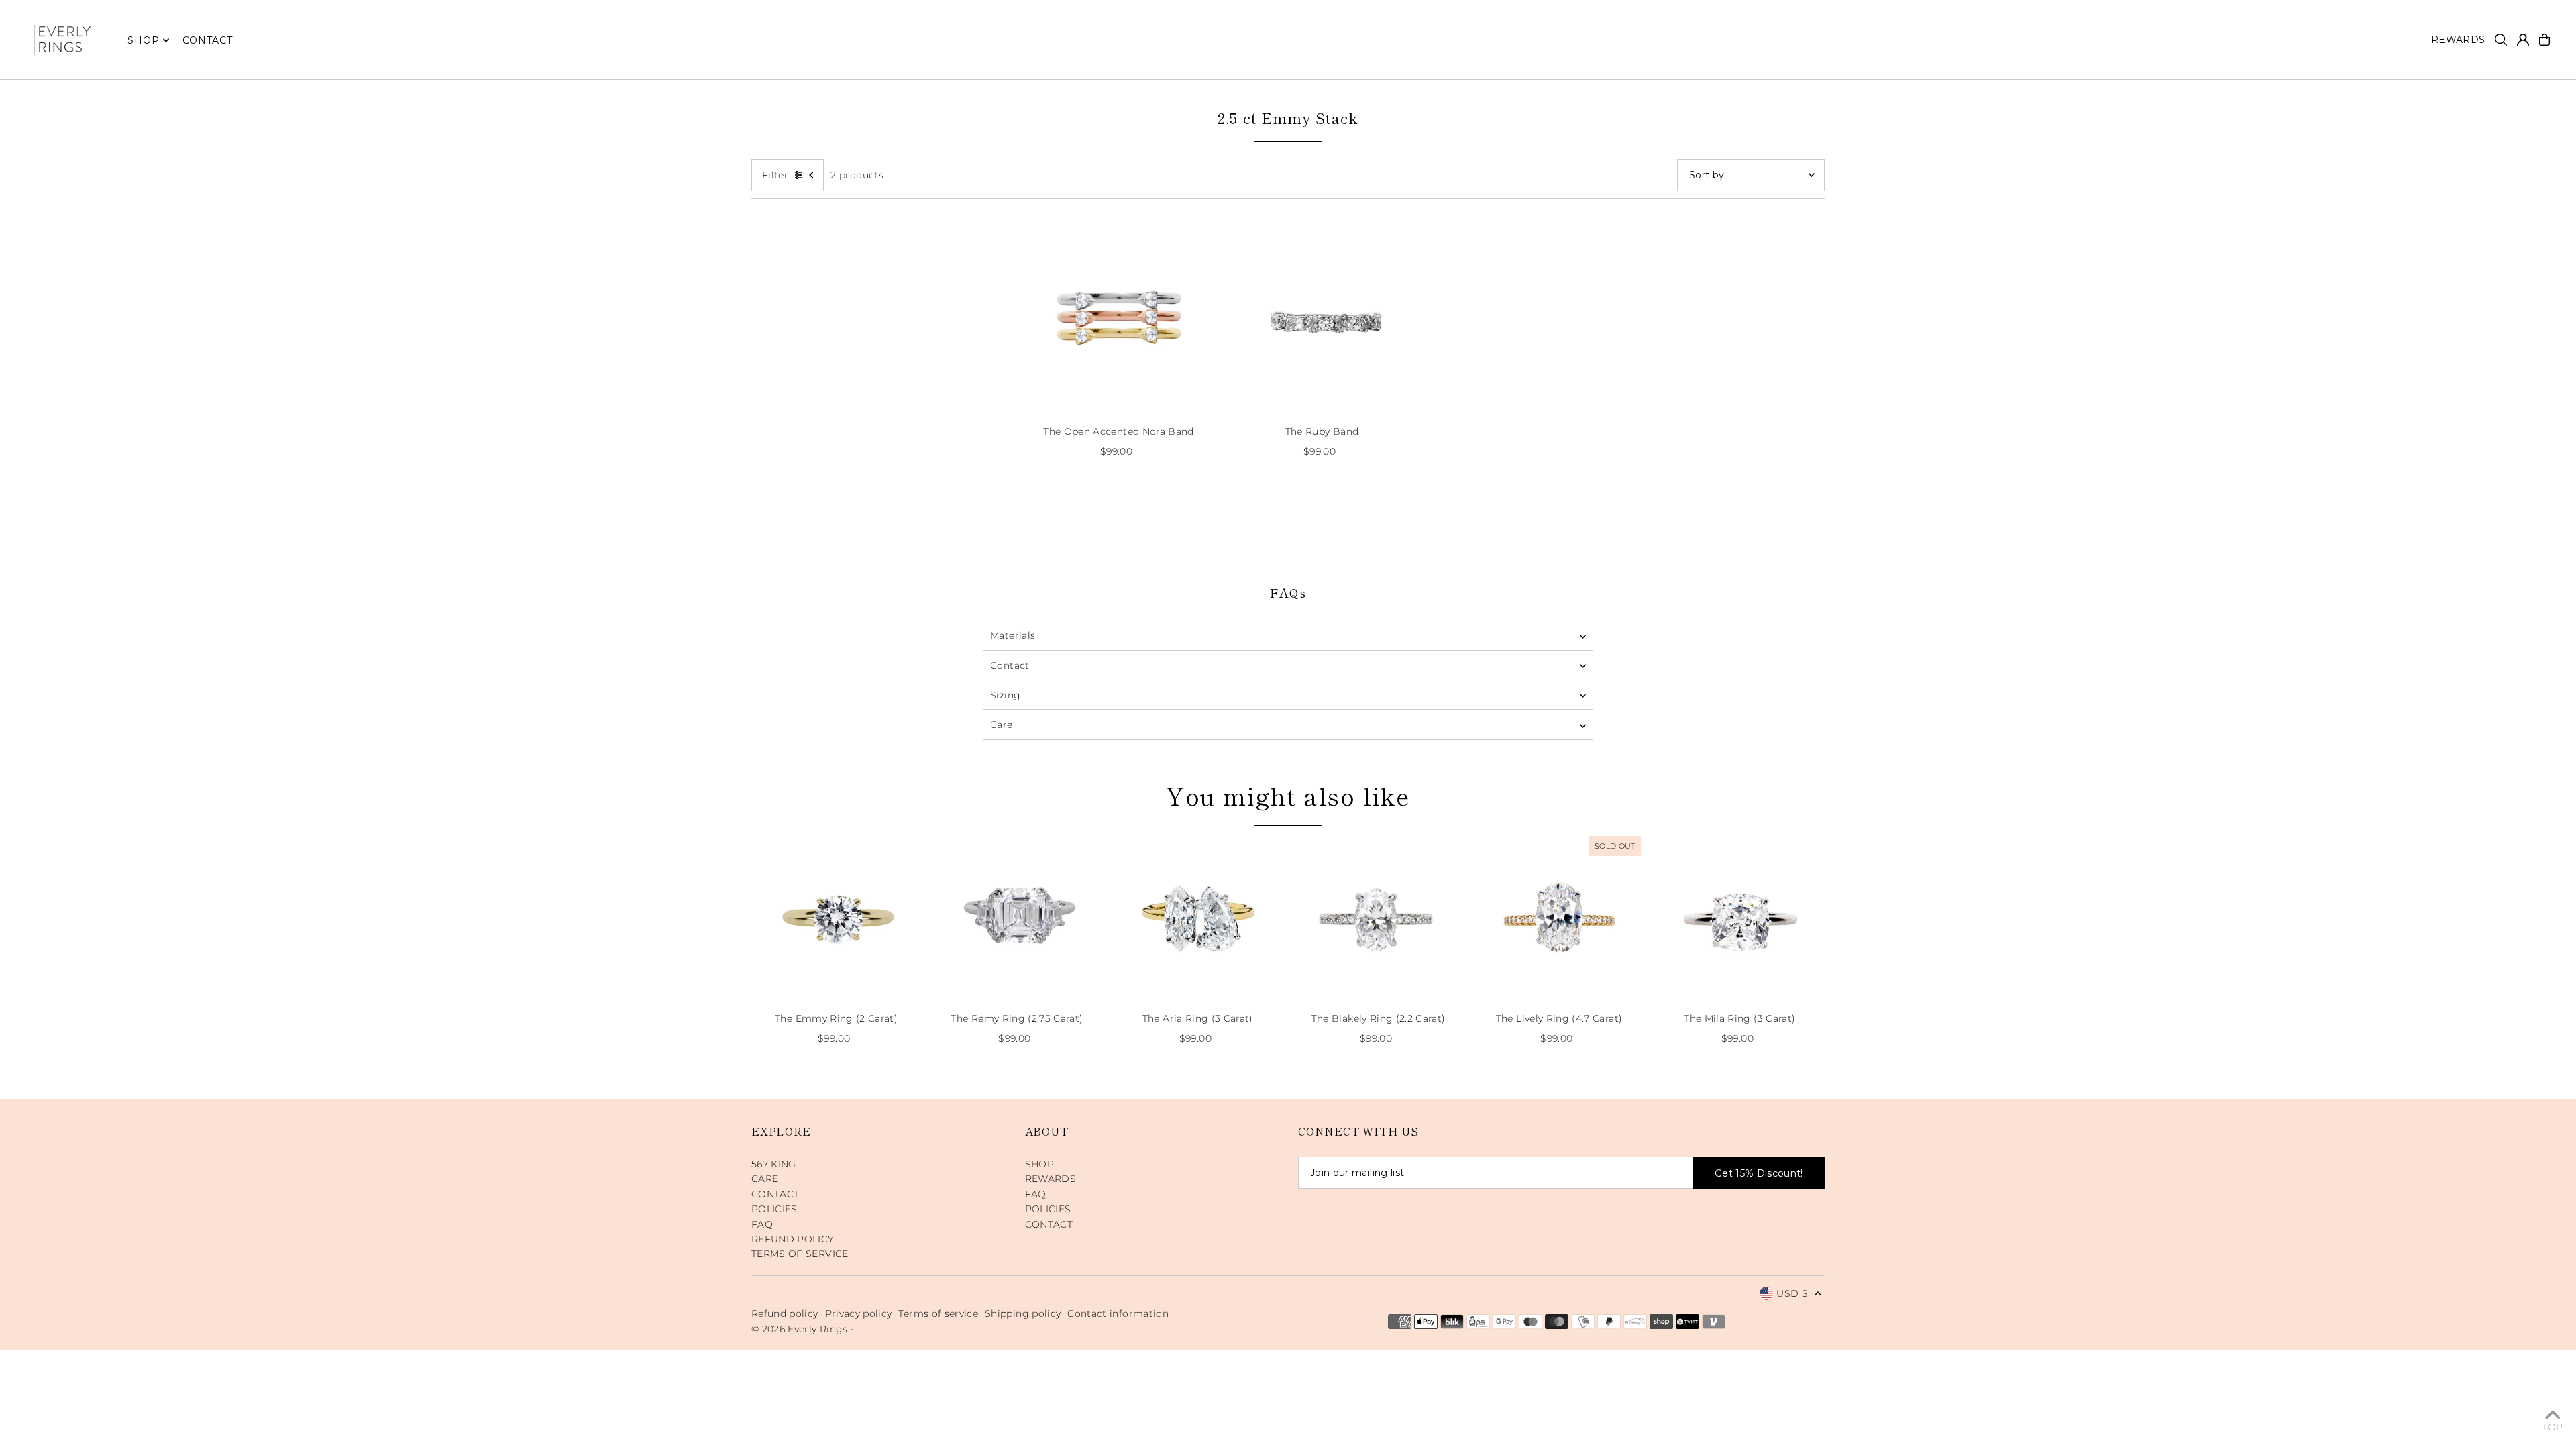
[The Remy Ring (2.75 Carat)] (1017, 917)
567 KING (774, 1164)
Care (1001, 724)
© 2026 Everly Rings (801, 1329)
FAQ (762, 1224)
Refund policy (785, 1313)
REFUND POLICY (793, 1239)
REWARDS (1051, 1179)
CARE (765, 1179)
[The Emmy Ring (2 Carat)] (836, 917)
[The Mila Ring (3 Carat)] (1740, 917)
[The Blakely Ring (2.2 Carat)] (1378, 917)
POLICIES (774, 1209)
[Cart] (2544, 40)
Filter (775, 175)
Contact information (1118, 1313)
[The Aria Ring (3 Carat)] (1198, 917)
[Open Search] (2501, 40)
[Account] (2523, 40)
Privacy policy (859, 1313)
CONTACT (775, 1194)
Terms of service (938, 1313)
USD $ (1792, 1293)
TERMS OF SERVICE (800, 1254)
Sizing (1005, 695)
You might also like (1288, 795)
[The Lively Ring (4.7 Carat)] (1559, 917)
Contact (1010, 665)
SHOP (143, 40)
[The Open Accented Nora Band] (1119, 319)
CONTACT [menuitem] (208, 40)
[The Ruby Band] (1322, 319)
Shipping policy (1023, 1313)
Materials (1013, 635)
